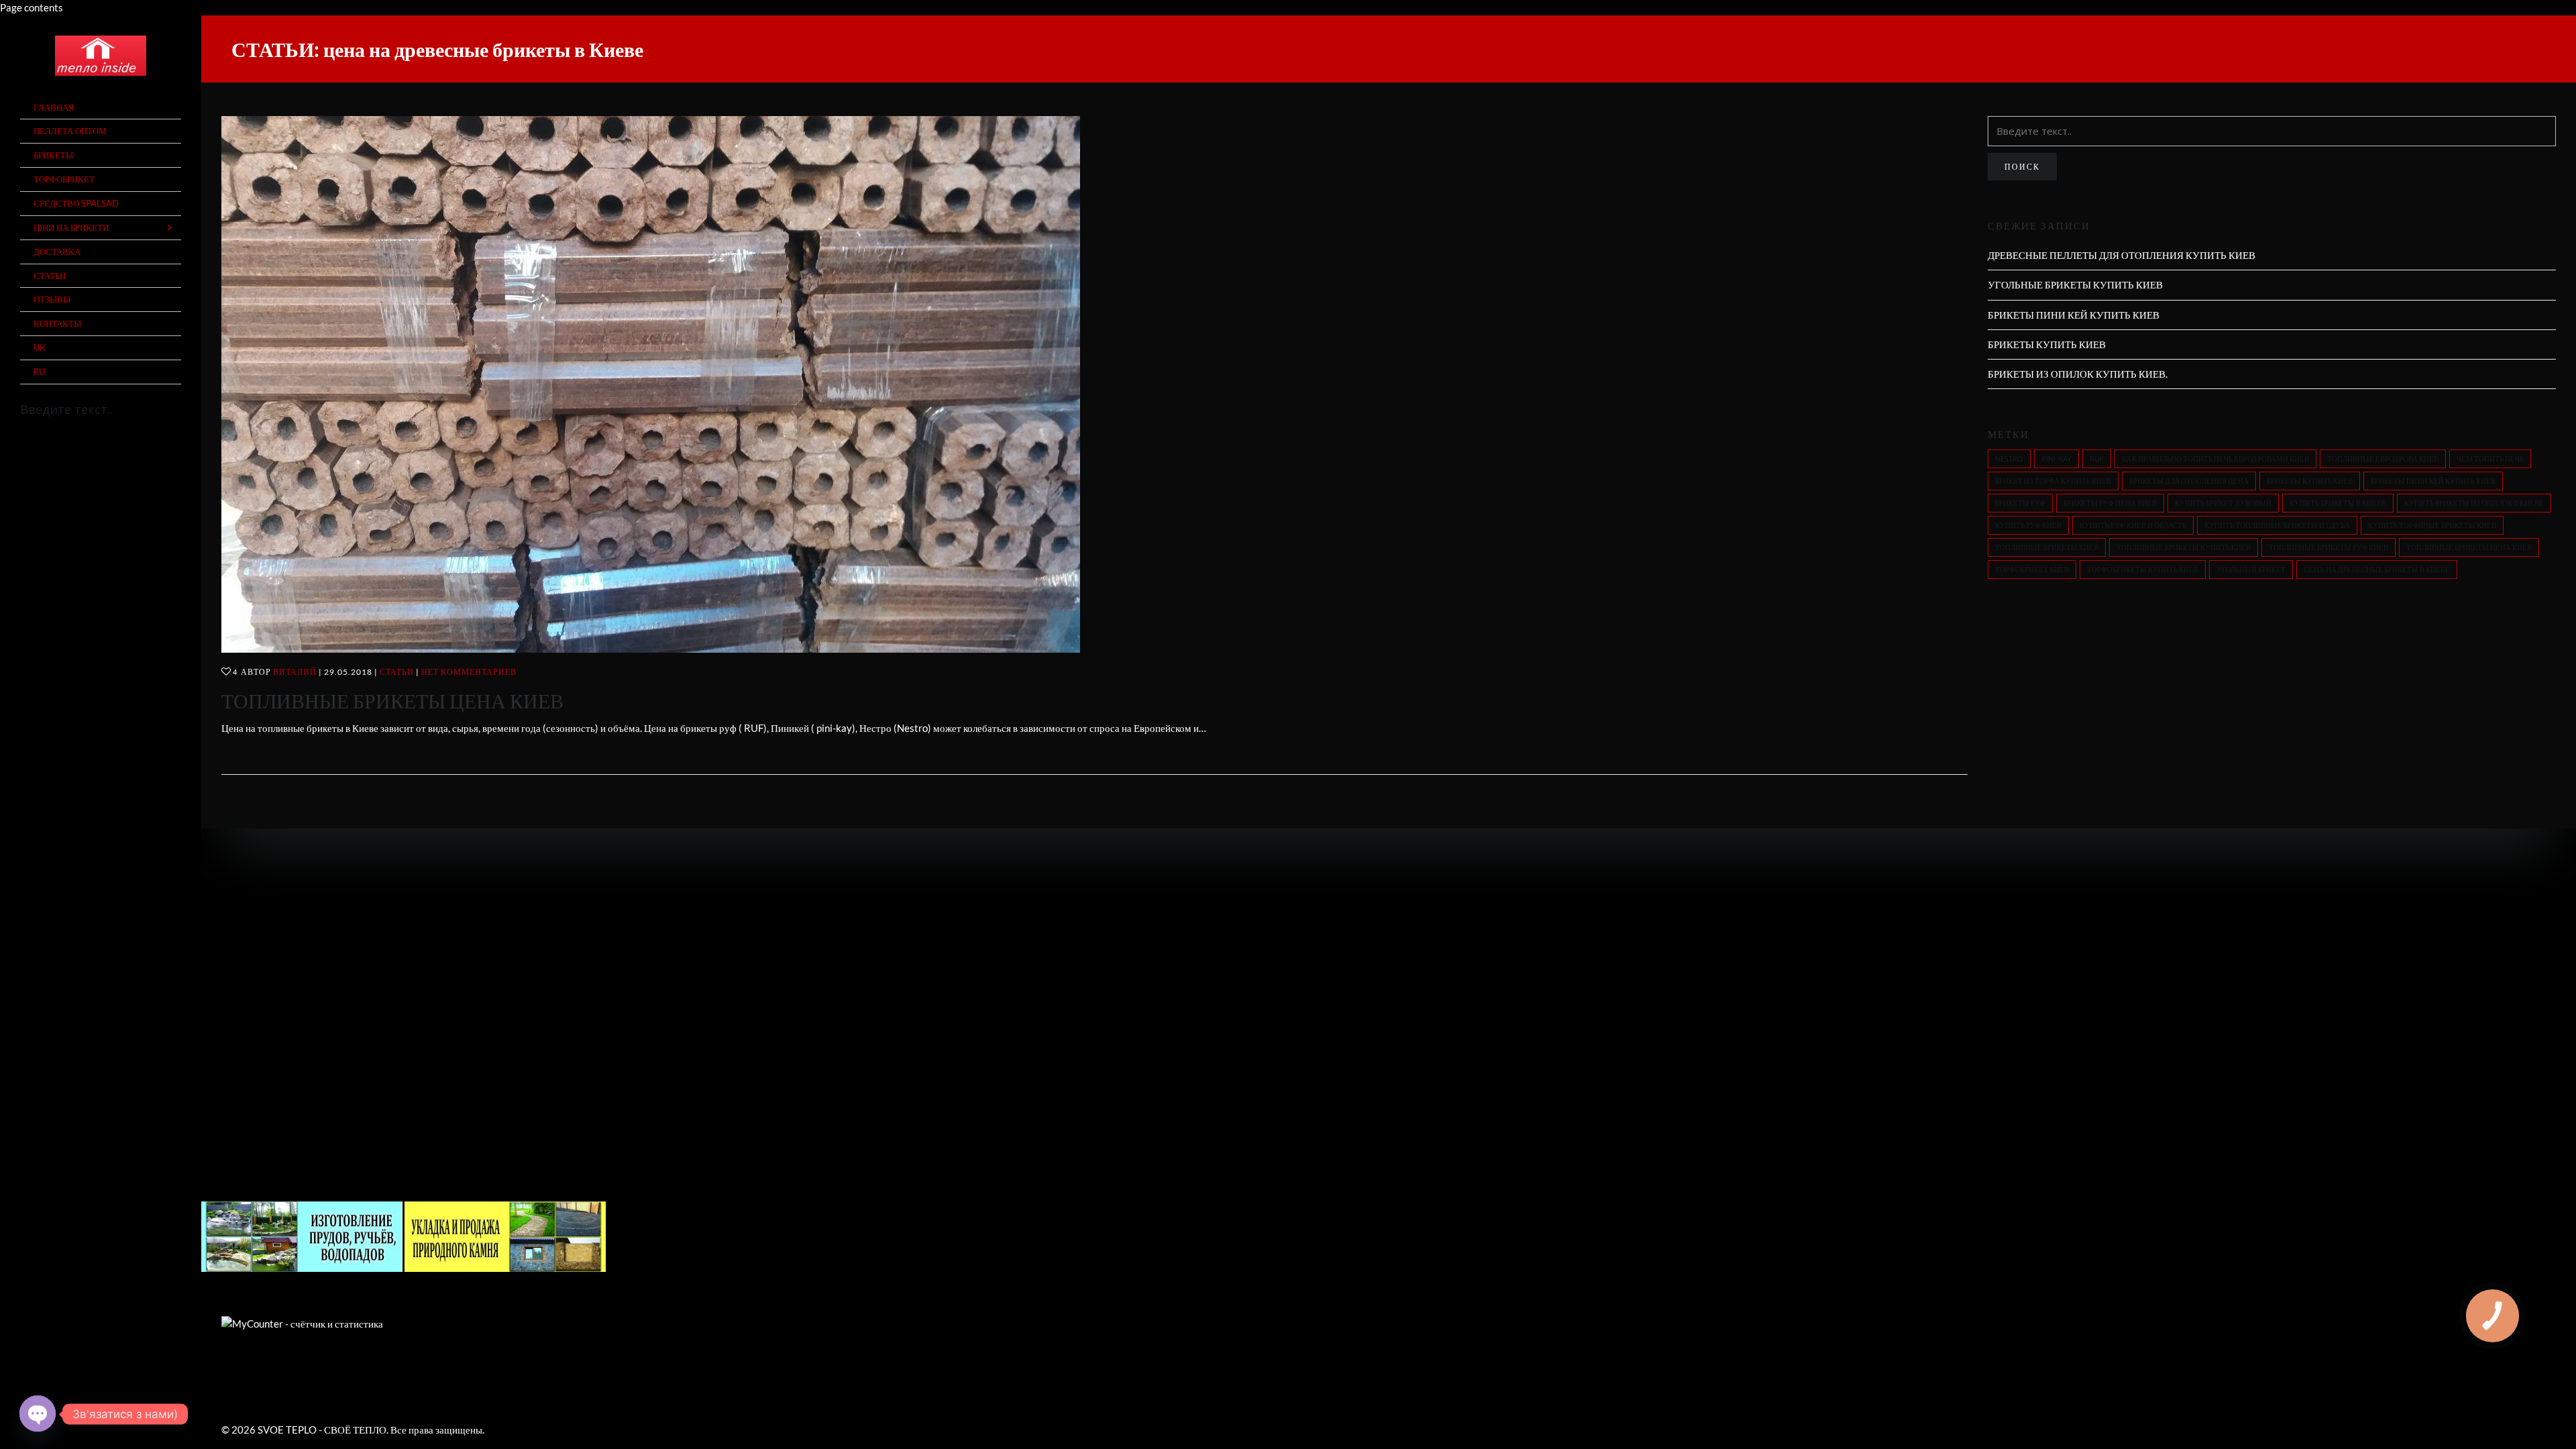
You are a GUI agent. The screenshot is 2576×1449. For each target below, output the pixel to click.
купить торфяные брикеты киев (2432, 525)
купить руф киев (2028, 525)
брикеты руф (2020, 503)
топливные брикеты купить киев (2184, 547)
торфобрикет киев (2032, 569)
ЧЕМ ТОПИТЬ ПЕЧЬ (2490, 459)
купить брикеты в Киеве (2338, 503)
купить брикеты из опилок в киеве (2474, 503)
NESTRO (2009, 459)
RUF (2097, 459)
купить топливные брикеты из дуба (2277, 525)
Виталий (295, 672)
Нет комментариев (469, 672)
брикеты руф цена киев (2110, 503)
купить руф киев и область (2133, 525)
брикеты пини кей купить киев (2433, 481)
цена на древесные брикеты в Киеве (2377, 569)
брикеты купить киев (2310, 481)
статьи (397, 672)
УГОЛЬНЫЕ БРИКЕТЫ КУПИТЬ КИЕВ (2075, 284)
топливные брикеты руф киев (2328, 547)
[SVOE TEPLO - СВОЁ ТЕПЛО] (101, 56)
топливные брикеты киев (2047, 547)
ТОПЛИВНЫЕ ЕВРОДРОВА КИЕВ (2383, 459)
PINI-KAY (2056, 459)
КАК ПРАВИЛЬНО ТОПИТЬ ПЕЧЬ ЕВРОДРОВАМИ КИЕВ (2215, 459)
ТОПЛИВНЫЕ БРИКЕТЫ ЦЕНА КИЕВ (392, 700)
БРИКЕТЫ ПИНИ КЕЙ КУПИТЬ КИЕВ (2074, 315)
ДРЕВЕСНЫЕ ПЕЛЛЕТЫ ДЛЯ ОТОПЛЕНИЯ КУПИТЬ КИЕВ (2122, 255)
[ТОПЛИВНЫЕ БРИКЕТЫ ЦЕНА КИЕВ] (1094, 384)
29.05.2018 (348, 672)
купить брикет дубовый (2223, 503)
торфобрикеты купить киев (2143, 569)
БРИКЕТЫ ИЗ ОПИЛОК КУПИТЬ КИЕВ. (2078, 374)
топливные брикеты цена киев (2469, 547)
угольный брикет (2251, 569)
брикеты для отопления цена (2189, 481)
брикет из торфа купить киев (2053, 481)
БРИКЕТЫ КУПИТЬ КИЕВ (2047, 344)
